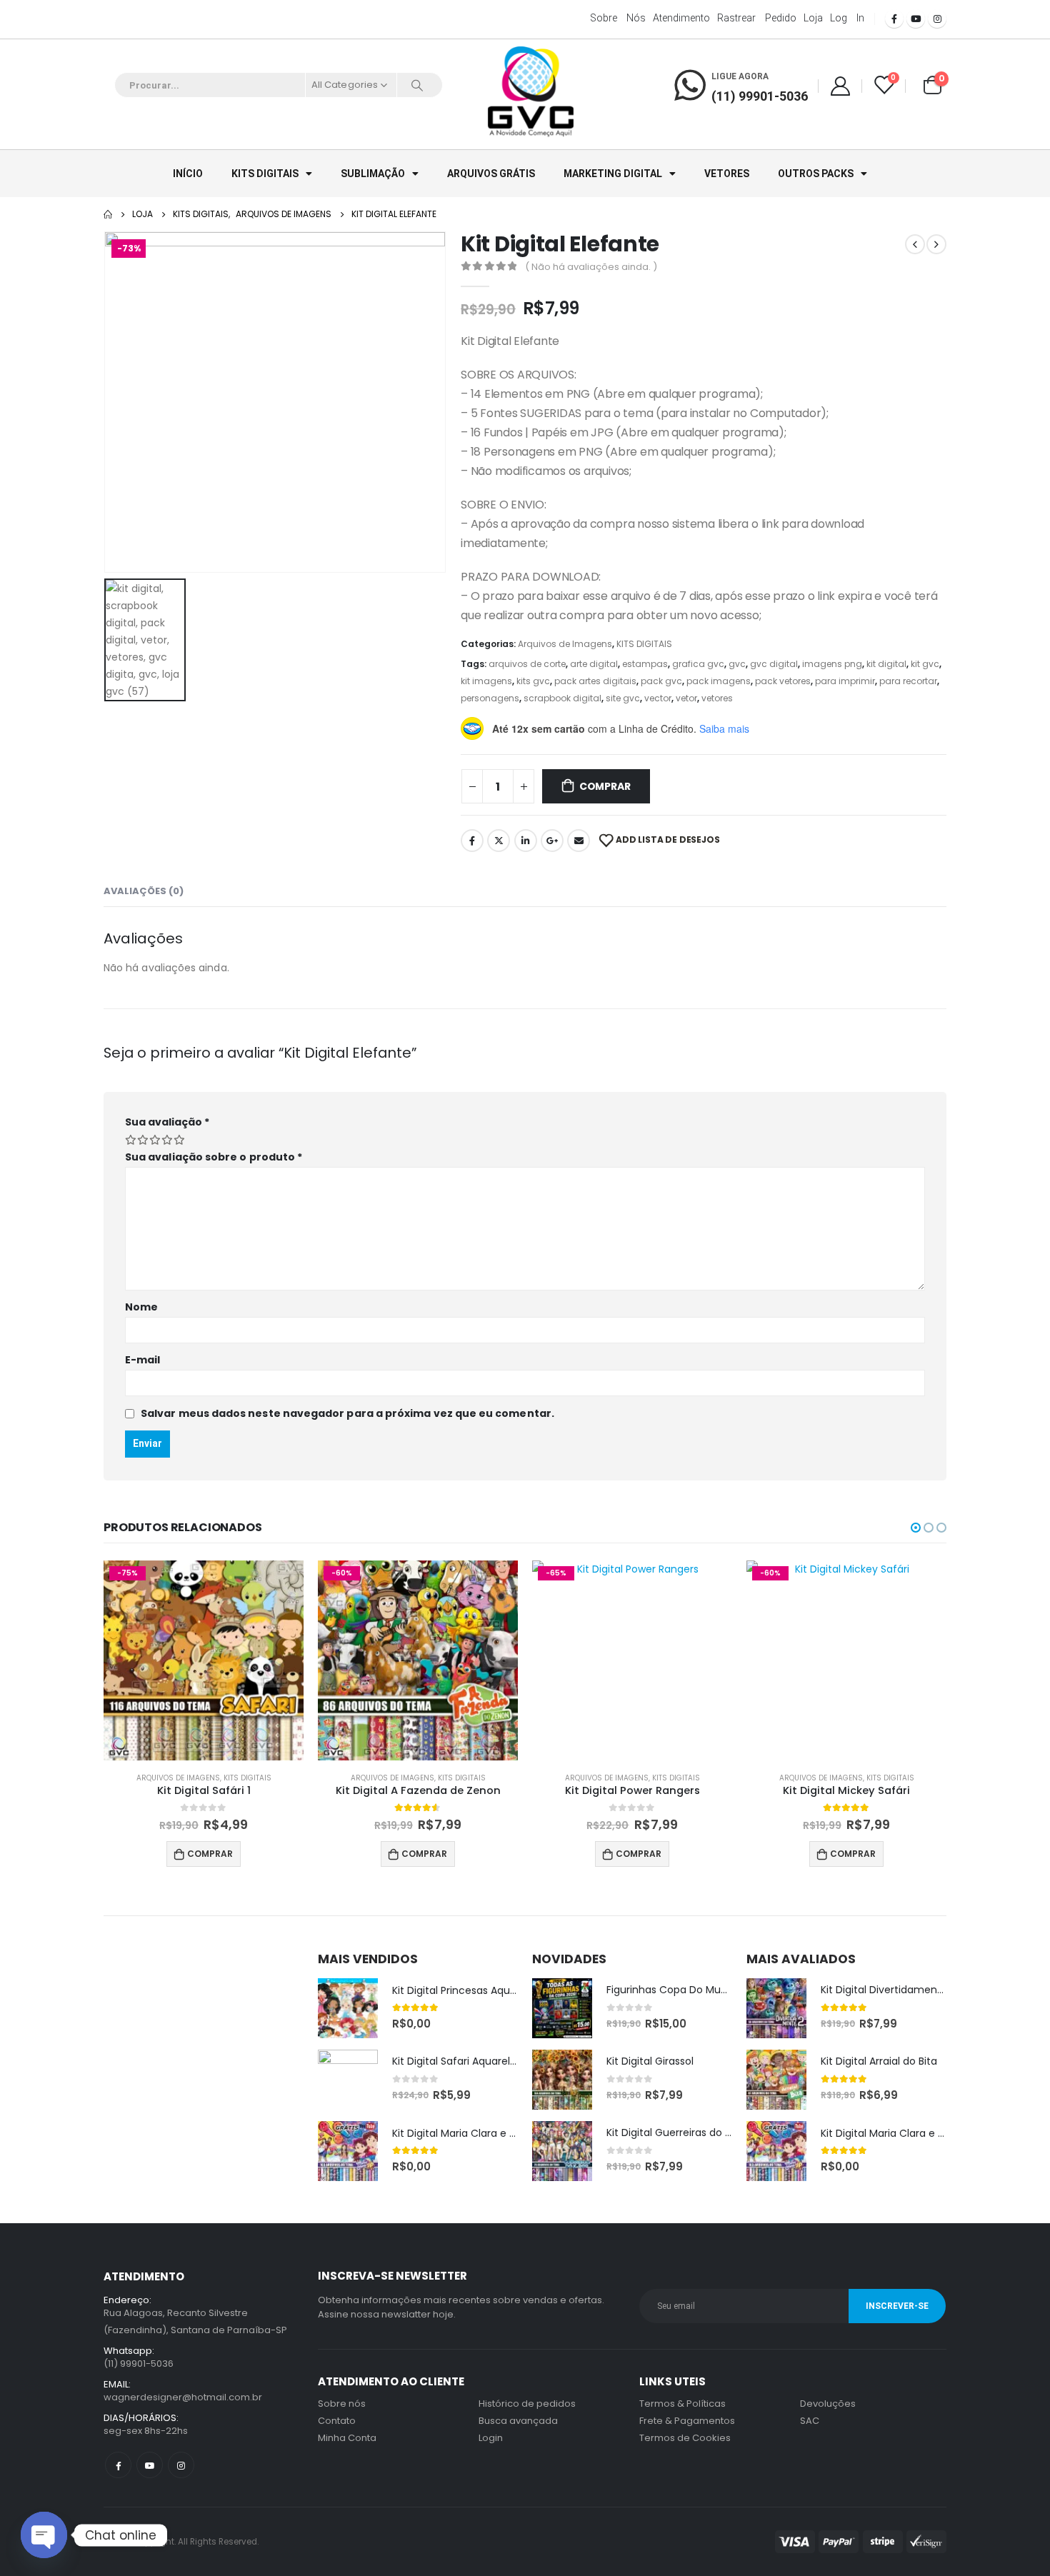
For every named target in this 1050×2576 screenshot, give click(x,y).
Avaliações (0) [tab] (144, 891)
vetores (717, 698)
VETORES (727, 174)
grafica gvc (698, 664)
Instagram (181, 2465)
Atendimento (681, 18)
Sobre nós (618, 18)
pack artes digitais (595, 681)
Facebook (472, 841)
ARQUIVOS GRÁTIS (491, 174)
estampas (645, 664)
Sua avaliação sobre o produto (214, 1157)
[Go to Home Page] (108, 214)
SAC (810, 2421)
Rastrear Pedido (757, 18)
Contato (337, 2421)
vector (658, 698)
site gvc (623, 698)
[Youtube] (916, 19)
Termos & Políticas (682, 2404)
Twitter (499, 841)
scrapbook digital (562, 698)
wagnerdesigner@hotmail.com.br (183, 2397)
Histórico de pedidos (527, 2404)
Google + (552, 841)
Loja (813, 18)
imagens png (832, 664)
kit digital (886, 664)
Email (579, 841)
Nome (141, 1307)
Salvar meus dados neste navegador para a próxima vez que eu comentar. (347, 1413)
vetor (686, 698)
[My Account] (840, 85)
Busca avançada (518, 2421)
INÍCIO (188, 174)
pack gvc (661, 681)
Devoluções (828, 2404)
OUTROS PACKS (816, 174)
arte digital (594, 664)
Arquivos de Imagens (565, 644)
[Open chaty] (44, 2535)
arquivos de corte (527, 664)
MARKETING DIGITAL (613, 174)
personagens (490, 698)
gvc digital (774, 664)
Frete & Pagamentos (687, 2421)
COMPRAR (605, 786)
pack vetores (783, 681)
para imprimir (845, 681)
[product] (348, 2008)
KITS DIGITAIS (265, 174)
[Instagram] (937, 19)
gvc (737, 664)
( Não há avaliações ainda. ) (591, 267)
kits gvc (533, 681)
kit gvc (925, 664)
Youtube (150, 2465)
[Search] (417, 85)
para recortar (908, 681)
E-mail (142, 1360)
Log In (847, 18)
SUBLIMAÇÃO (373, 174)
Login (491, 2438)
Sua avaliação (167, 1122)
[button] (916, 1528)
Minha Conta (347, 2438)
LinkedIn (526, 841)
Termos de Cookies (685, 2438)
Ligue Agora (740, 76)
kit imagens (486, 681)
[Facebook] (894, 19)
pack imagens (719, 681)
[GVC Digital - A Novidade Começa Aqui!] (531, 93)
